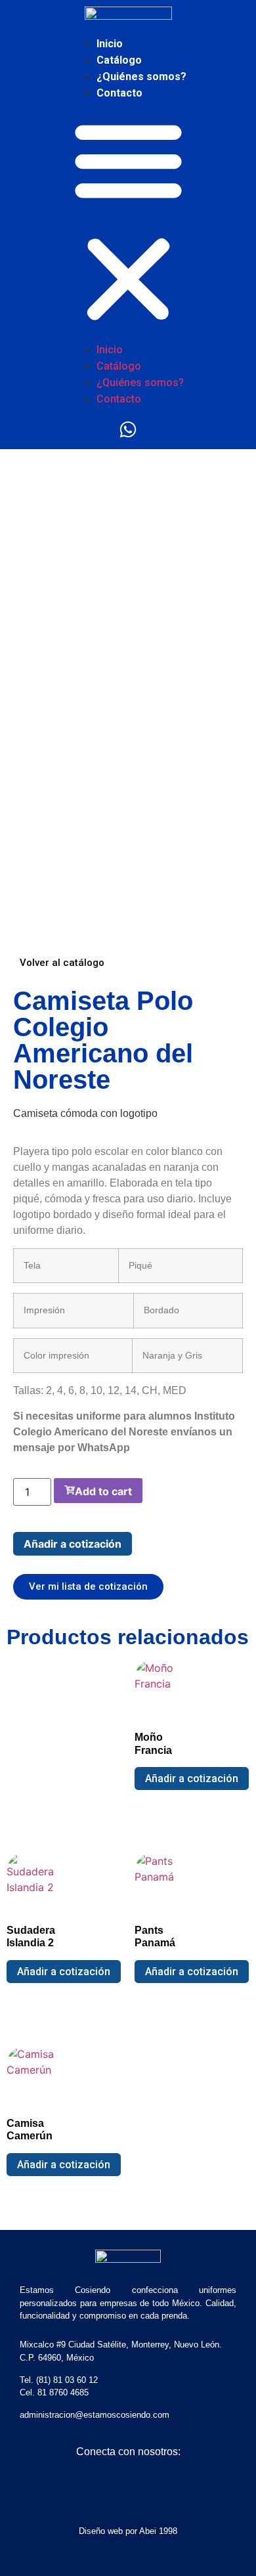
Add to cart (103, 1491)
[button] (128, 221)
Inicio (110, 44)
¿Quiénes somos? (141, 76)
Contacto (119, 93)
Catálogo (119, 60)
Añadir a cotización (73, 1544)
